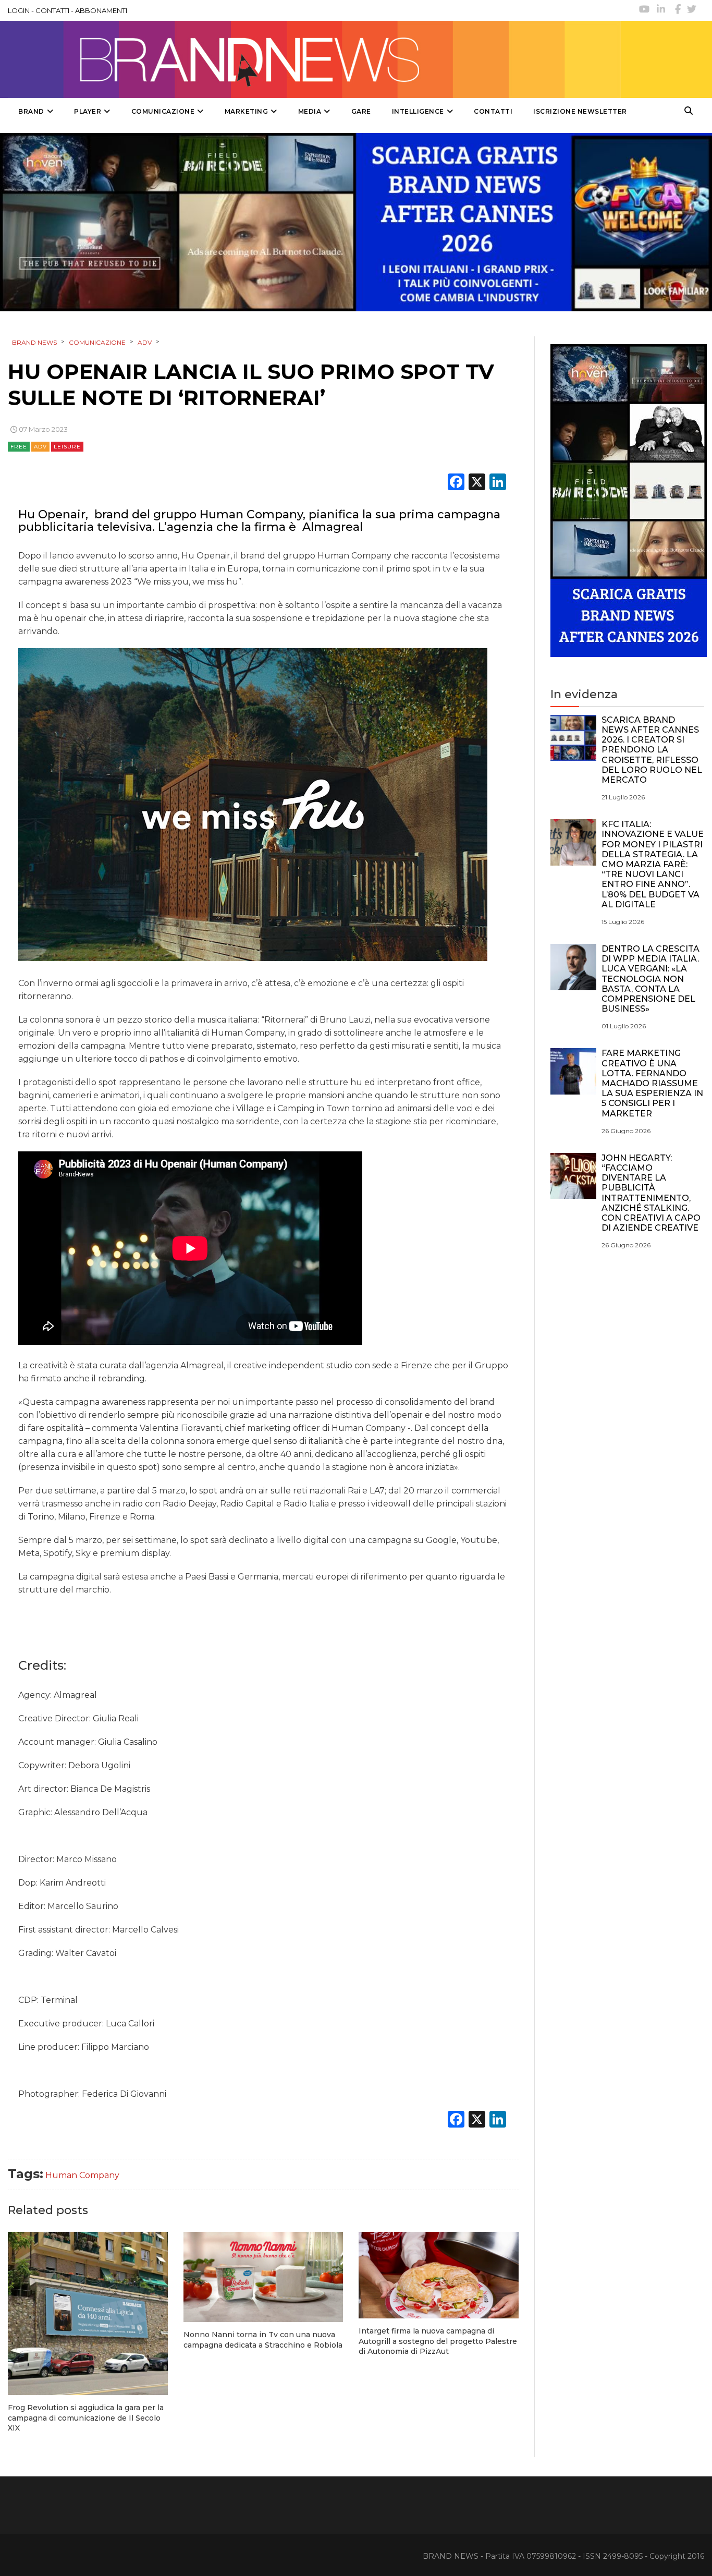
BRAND (31, 111)
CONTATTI (52, 10)
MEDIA (310, 111)
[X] (477, 483)
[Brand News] (314, 59)
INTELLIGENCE (418, 111)
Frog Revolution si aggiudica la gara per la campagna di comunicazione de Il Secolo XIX (86, 2418)
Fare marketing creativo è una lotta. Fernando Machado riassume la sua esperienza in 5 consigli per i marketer (652, 1083)
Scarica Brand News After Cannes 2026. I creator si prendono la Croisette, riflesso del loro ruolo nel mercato (652, 750)
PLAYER (88, 111)
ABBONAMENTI (101, 10)
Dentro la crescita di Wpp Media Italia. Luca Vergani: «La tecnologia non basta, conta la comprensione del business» (650, 979)
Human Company (82, 2175)
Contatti (493, 111)
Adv (40, 447)
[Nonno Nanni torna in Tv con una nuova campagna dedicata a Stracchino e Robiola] (263, 2277)
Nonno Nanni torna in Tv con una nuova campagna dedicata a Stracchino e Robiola (263, 2340)
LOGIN (19, 10)
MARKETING (247, 111)
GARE (361, 111)
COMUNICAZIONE (163, 111)
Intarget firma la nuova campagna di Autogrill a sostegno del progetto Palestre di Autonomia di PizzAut (438, 2341)
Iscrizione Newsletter (580, 111)
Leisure (67, 447)
